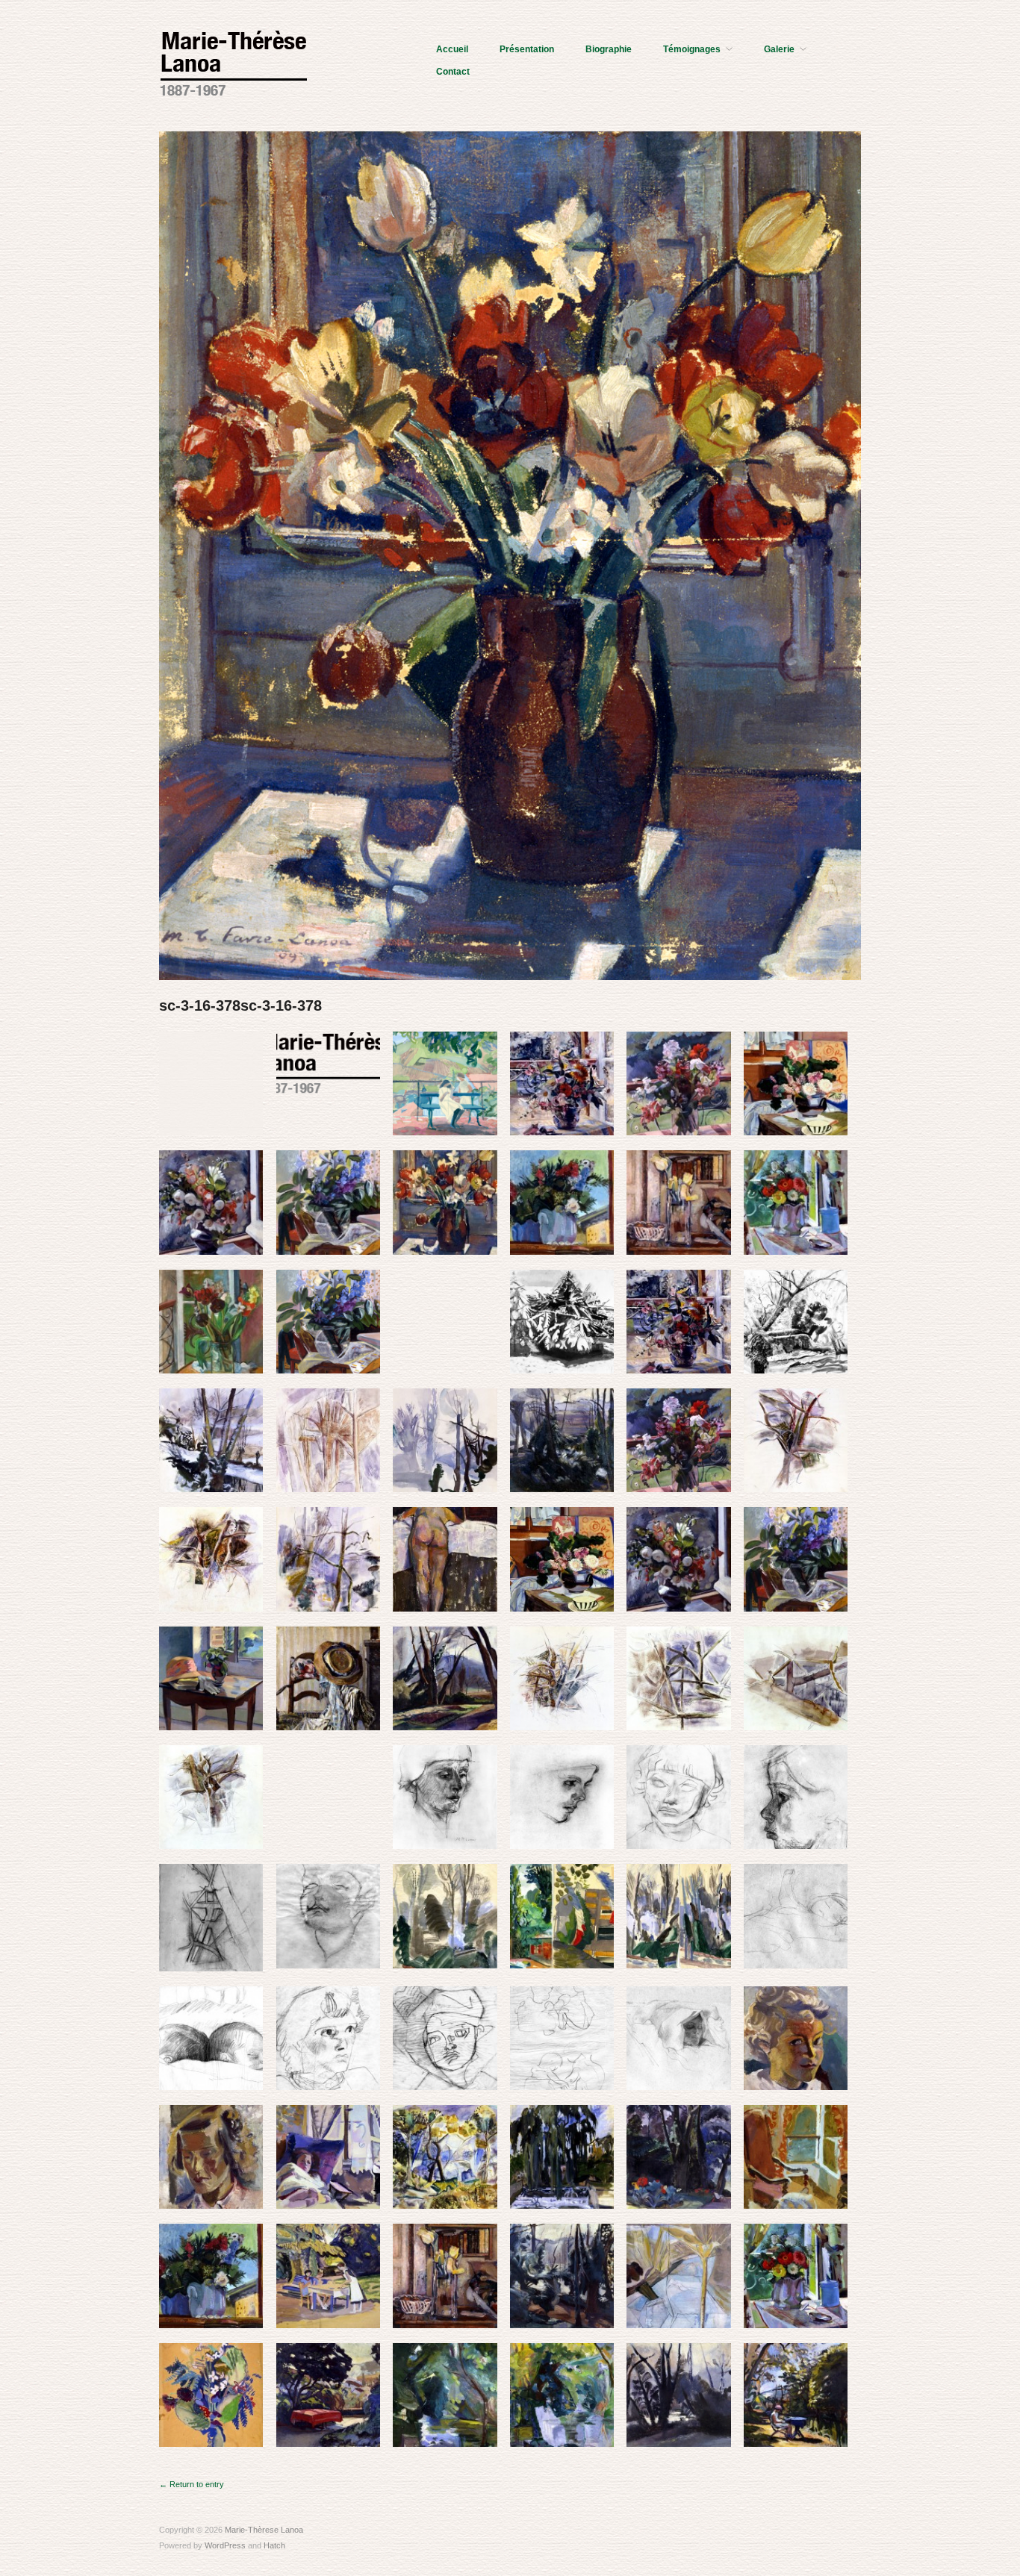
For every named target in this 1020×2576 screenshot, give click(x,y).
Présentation (527, 49)
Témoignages (692, 49)
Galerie (779, 49)
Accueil (452, 49)
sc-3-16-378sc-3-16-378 (240, 1005)
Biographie (609, 49)
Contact (453, 72)
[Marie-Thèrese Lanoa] (234, 62)
